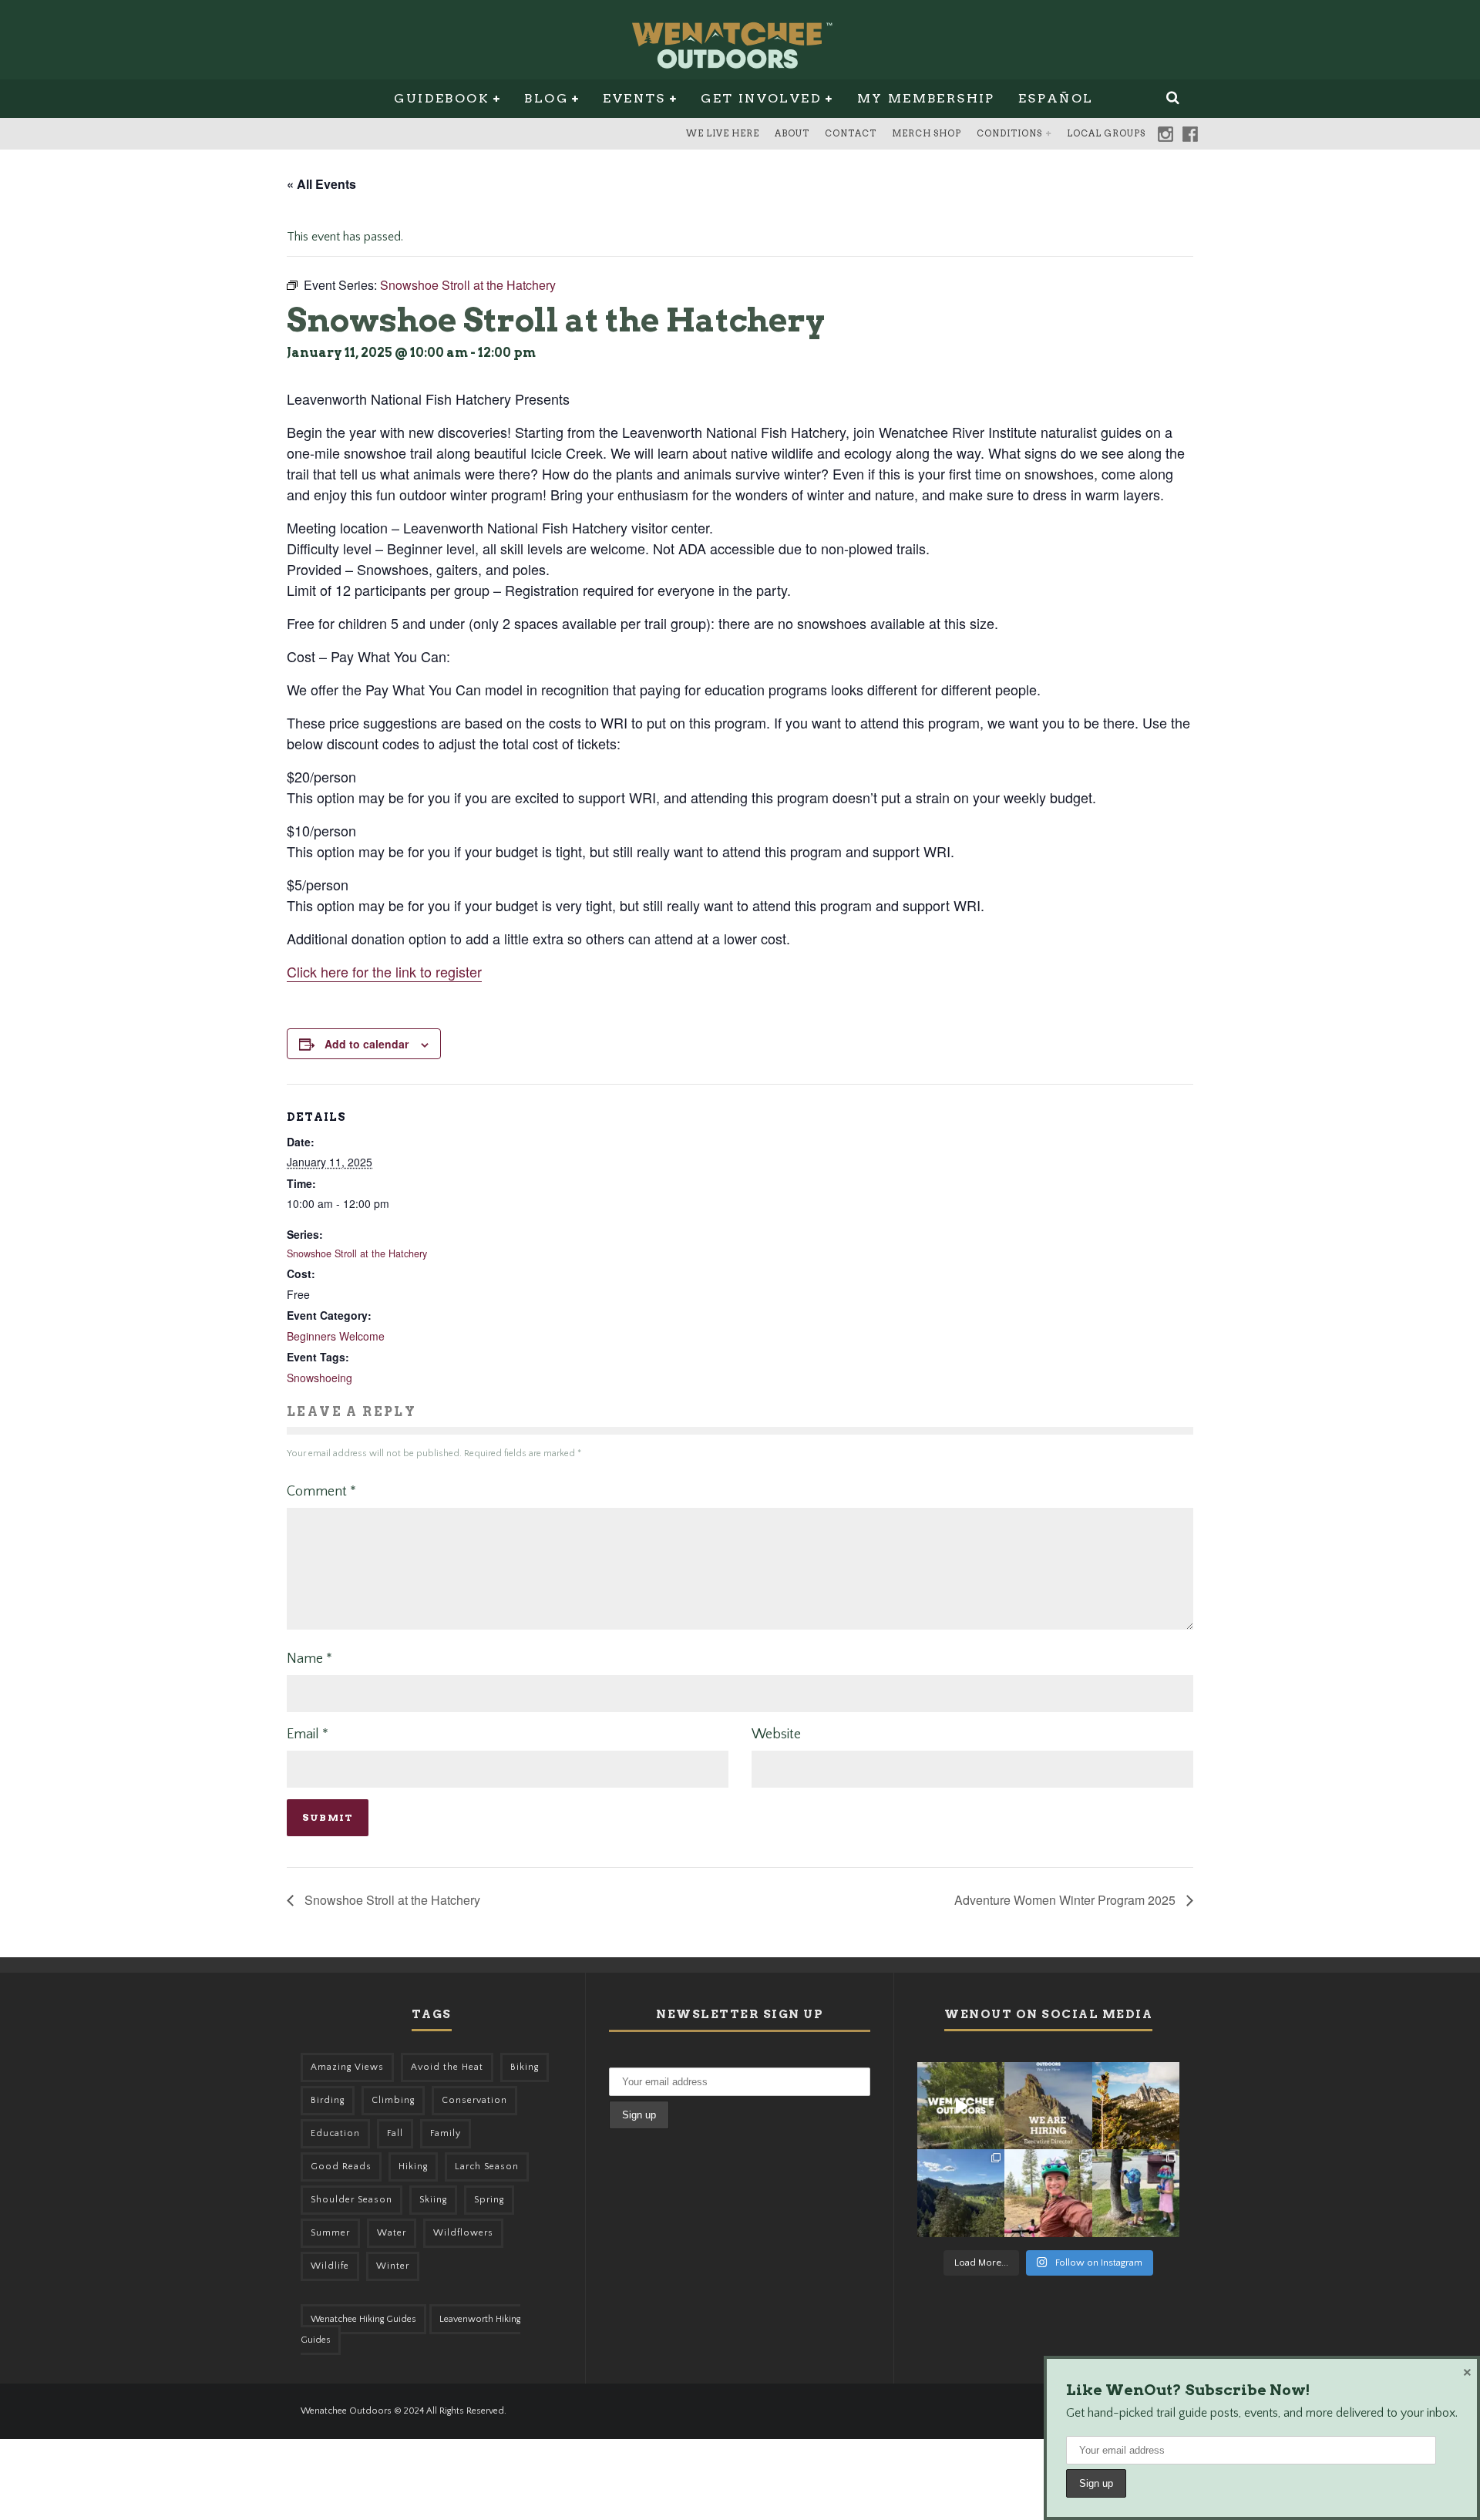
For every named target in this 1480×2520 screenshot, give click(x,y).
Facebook (1190, 134)
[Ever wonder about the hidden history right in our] (961, 2193)
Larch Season (487, 2167)
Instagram (1165, 134)
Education (335, 2133)
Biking (525, 2067)
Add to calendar (367, 1044)
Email (308, 1734)
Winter (393, 2266)
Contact (851, 133)
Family (446, 2133)
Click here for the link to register (384, 971)
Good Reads (341, 2167)
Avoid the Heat (447, 2067)
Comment (321, 1492)
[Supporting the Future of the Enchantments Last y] (1136, 2106)
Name (309, 1659)
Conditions (1009, 133)
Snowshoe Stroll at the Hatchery (357, 1253)
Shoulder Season (351, 2200)
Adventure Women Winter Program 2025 (1066, 1900)
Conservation (474, 2100)
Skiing (433, 2200)
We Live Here (723, 133)
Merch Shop (927, 133)
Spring (489, 2200)
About (792, 133)
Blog (546, 98)
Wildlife (330, 2266)
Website (776, 1734)
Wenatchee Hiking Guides (363, 2319)
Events (634, 98)
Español (1056, 98)
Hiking (413, 2167)
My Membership (926, 98)
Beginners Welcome (336, 1336)
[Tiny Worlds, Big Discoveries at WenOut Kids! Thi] (1136, 2193)
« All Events (321, 184)
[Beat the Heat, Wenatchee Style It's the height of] (961, 2106)
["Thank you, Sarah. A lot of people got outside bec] (1048, 2193)
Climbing (393, 2100)
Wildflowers (463, 2233)
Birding (328, 2100)
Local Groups (1106, 133)
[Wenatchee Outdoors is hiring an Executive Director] (1048, 2106)
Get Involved (761, 98)
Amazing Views (347, 2067)
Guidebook (442, 98)
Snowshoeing (320, 1378)
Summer (330, 2233)
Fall (395, 2133)
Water (392, 2233)
